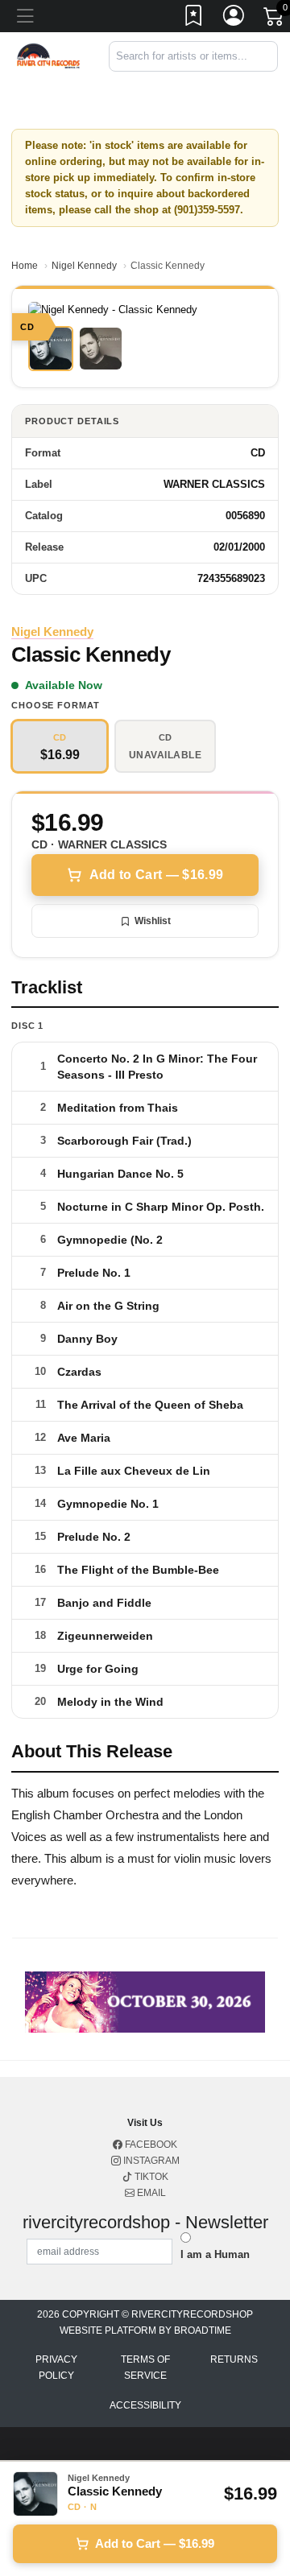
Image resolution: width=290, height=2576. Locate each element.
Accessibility (145, 2405)
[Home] (48, 55)
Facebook (150, 2145)
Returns (234, 2359)
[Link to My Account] (234, 19)
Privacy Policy (56, 2368)
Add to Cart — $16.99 (156, 875)
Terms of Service (145, 2368)
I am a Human (215, 2254)
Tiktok (150, 2177)
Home (25, 266)
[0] (275, 19)
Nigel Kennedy (84, 266)
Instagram (150, 2161)
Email (150, 2193)
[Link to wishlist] (194, 19)
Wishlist (153, 921)
